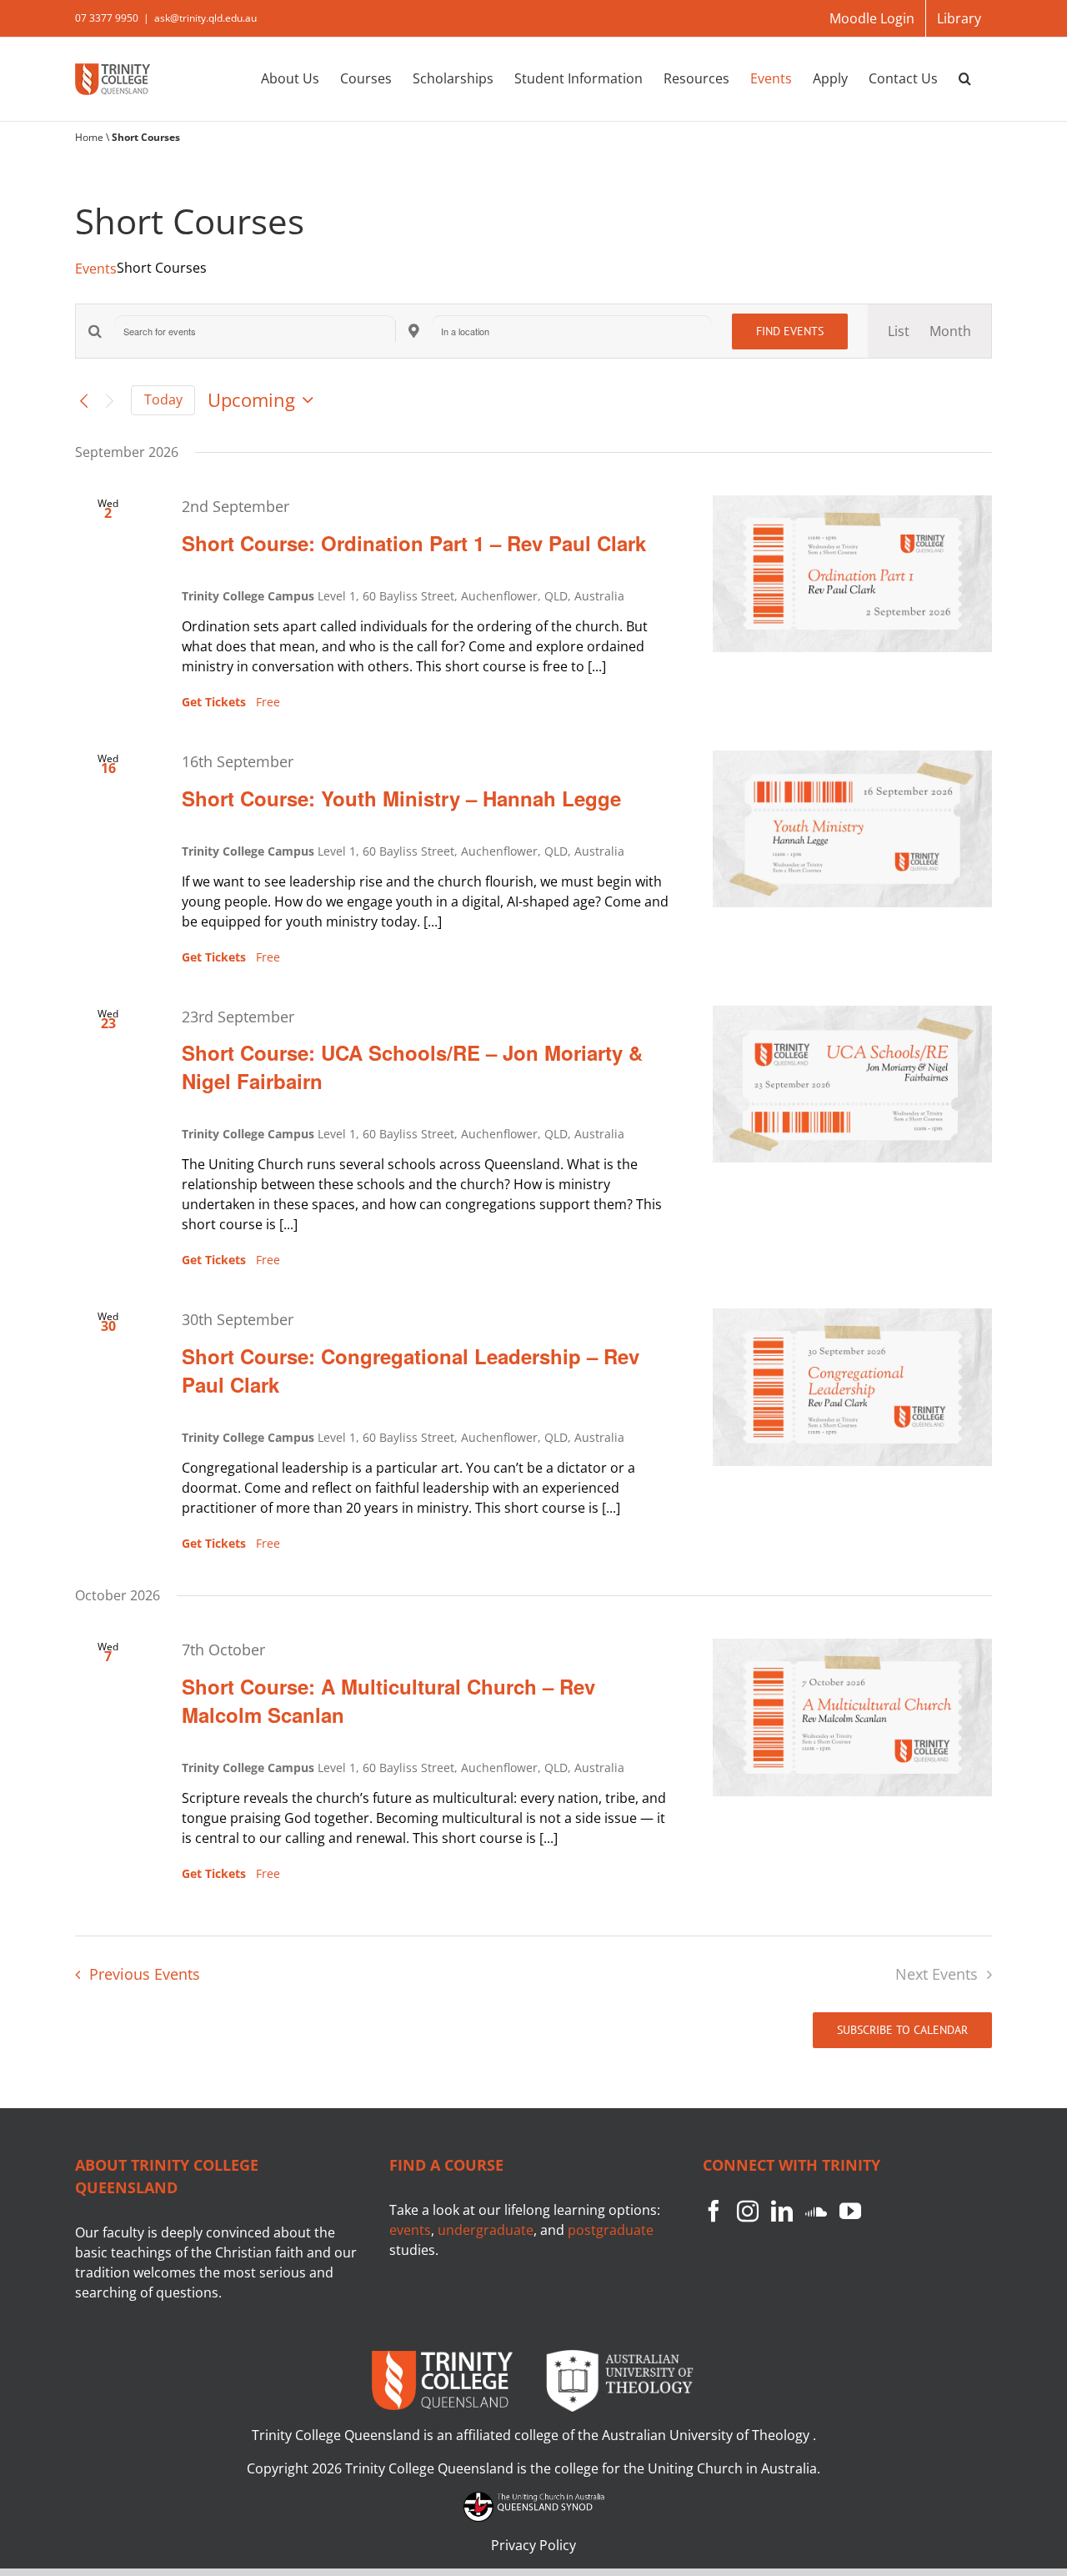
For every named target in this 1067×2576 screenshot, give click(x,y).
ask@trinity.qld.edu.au (205, 18)
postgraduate (611, 2230)
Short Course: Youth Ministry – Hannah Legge (401, 798)
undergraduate (486, 2230)
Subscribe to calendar (902, 2030)
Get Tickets (215, 702)
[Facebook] (714, 2211)
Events (96, 269)
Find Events (790, 331)
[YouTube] (850, 2211)
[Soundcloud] (816, 2211)
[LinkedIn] (782, 2211)
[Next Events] (109, 400)
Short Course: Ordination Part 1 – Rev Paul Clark (414, 543)
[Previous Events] (84, 400)
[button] (965, 78)
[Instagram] (748, 2211)
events (410, 2230)
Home (89, 137)
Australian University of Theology (707, 2435)
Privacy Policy (533, 2545)
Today (163, 399)
